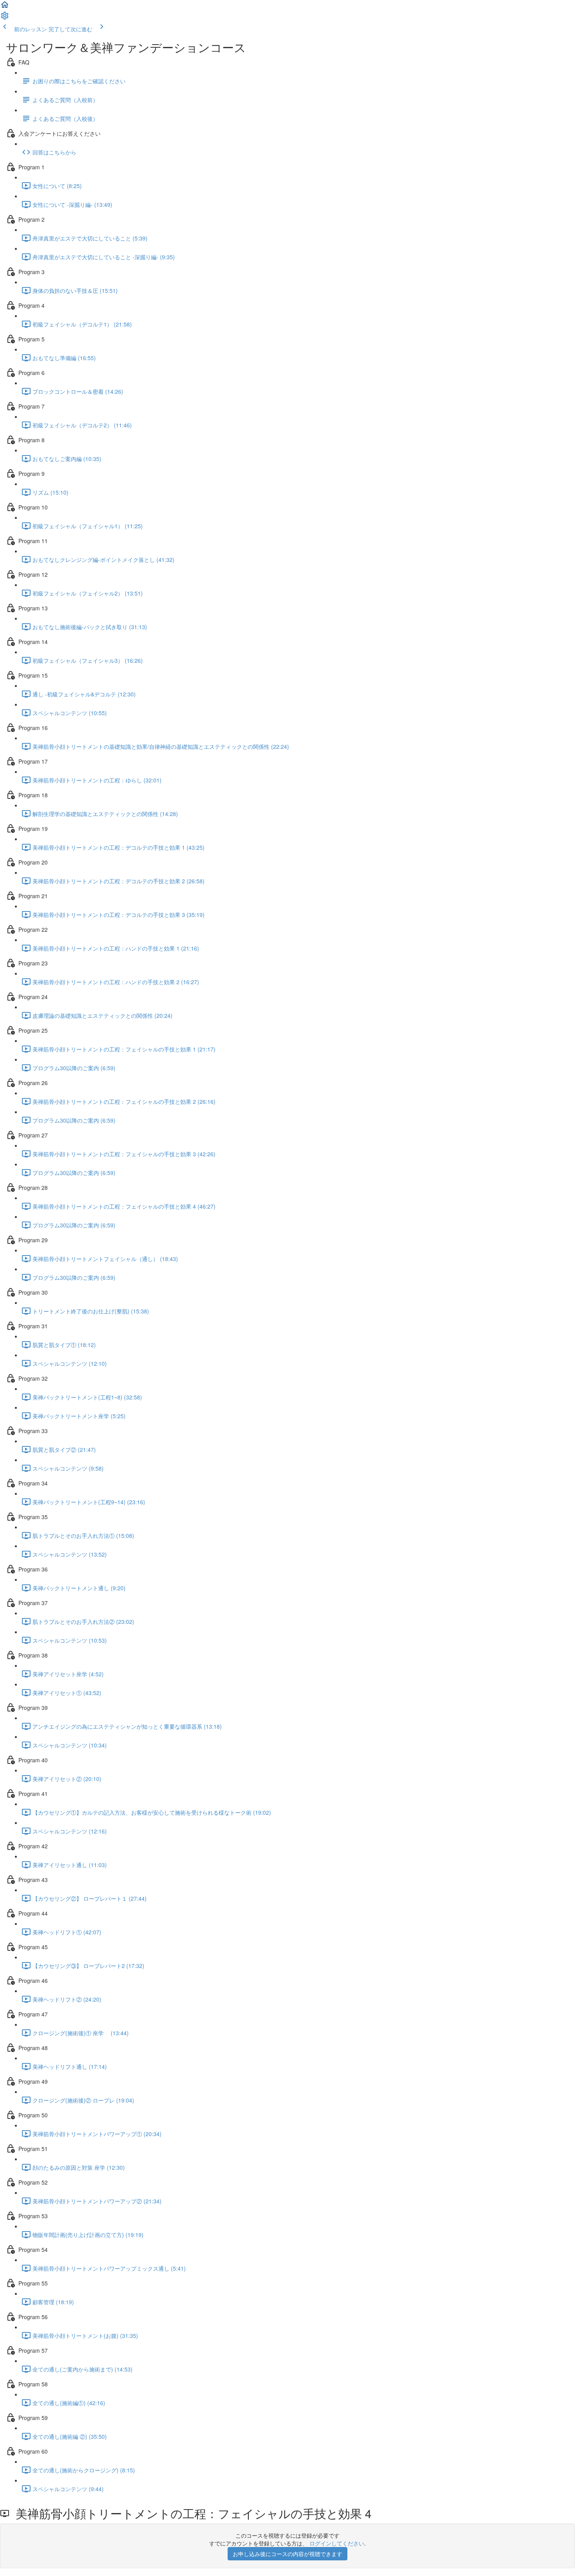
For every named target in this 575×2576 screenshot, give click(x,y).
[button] (5, 7)
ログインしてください (337, 2543)
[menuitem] (5, 18)
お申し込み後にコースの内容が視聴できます (287, 2554)
